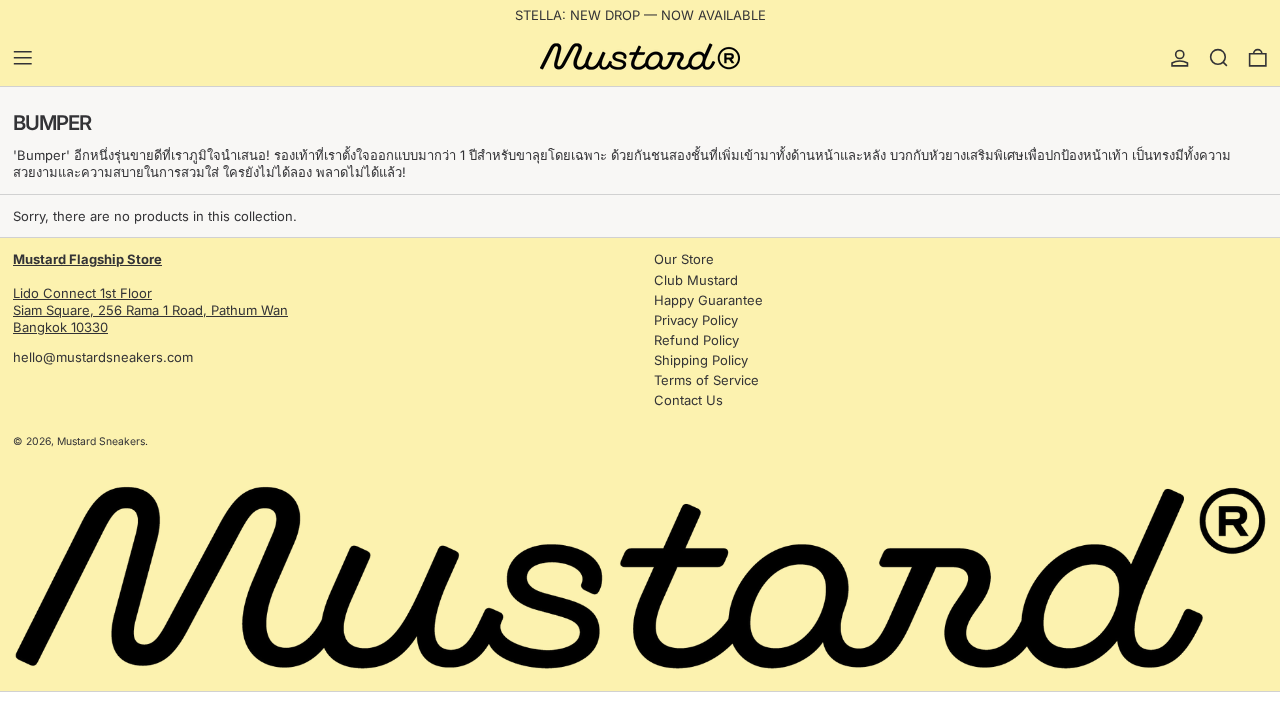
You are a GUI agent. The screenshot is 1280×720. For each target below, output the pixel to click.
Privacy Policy (696, 320)
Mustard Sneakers (101, 441)
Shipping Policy (701, 360)
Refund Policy (696, 340)
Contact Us (688, 400)
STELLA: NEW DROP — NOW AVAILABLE (640, 15)
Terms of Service (706, 380)
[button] (1219, 58)
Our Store (684, 259)
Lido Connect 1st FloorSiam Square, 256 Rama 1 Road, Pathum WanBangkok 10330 (150, 293)
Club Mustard (696, 280)
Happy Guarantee (708, 300)
